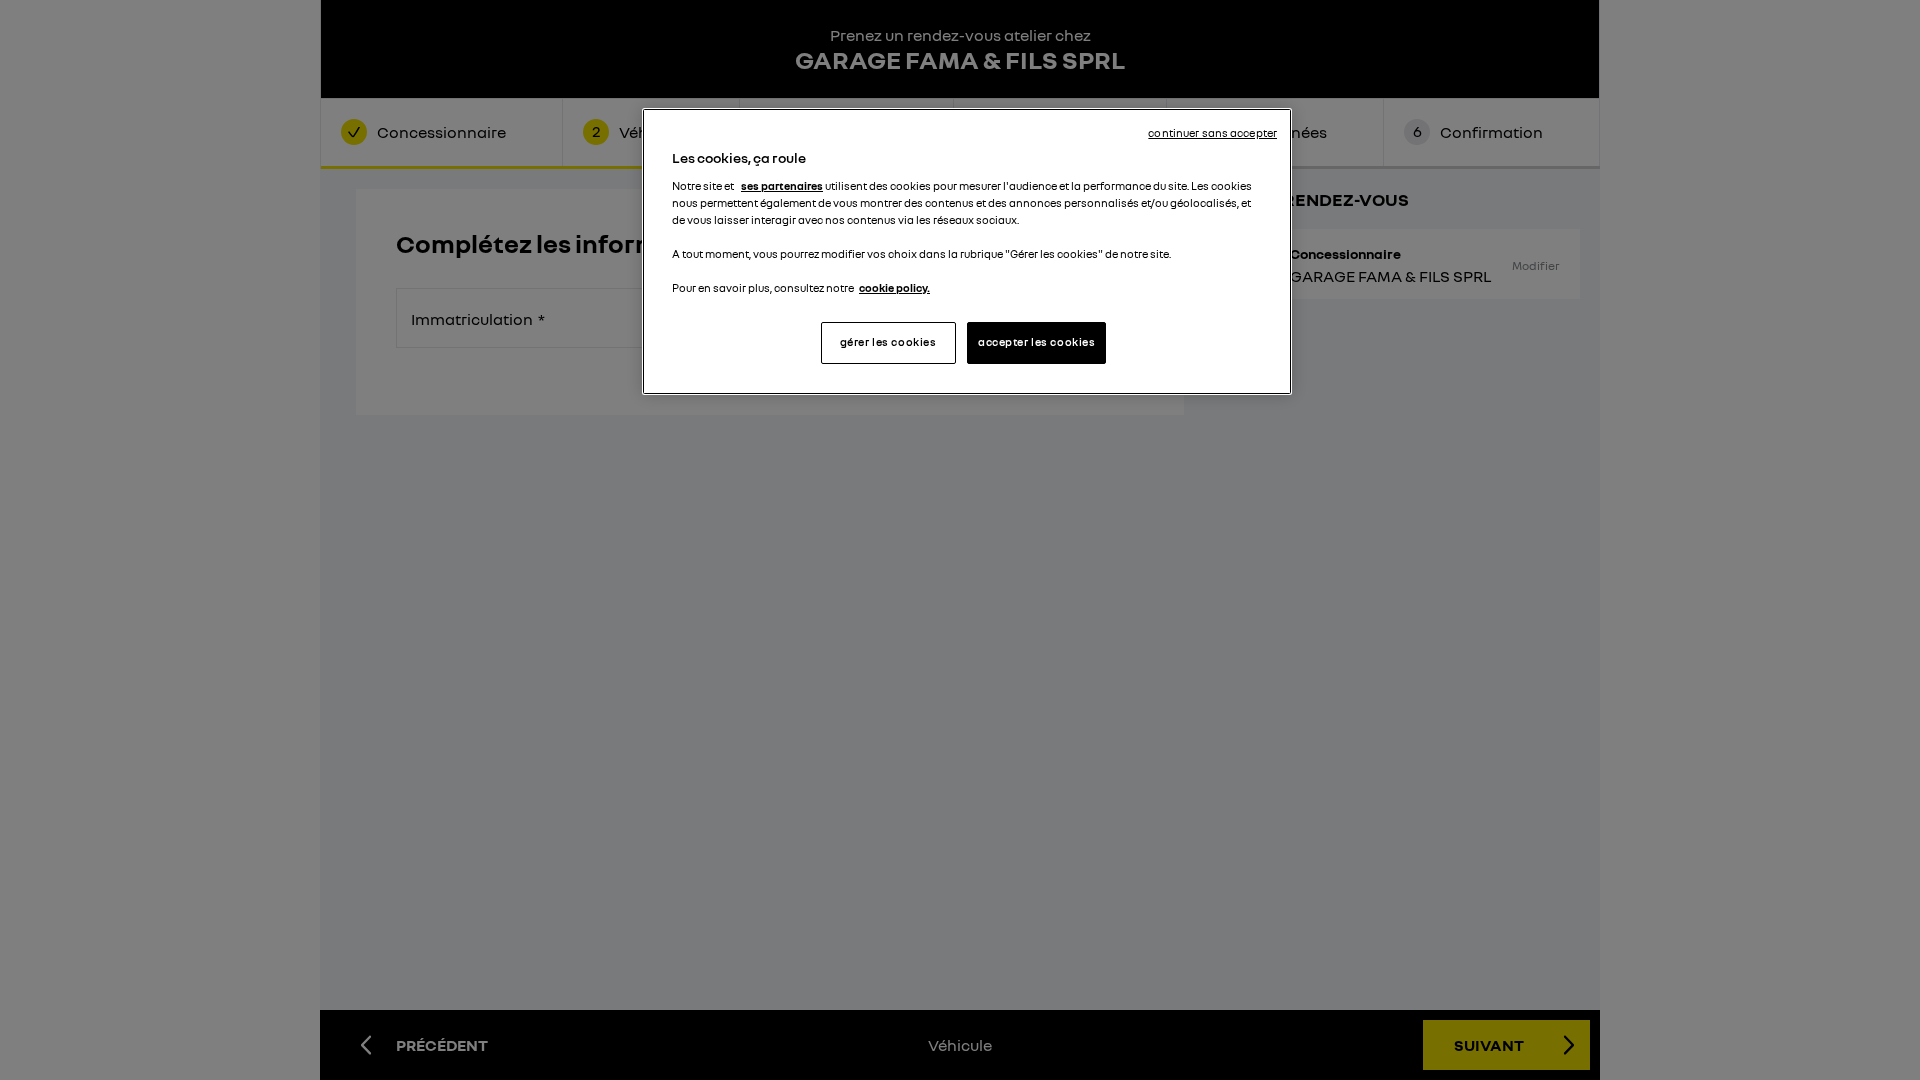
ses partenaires (782, 186)
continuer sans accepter (1212, 133)
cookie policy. (894, 288)
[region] (967, 251)
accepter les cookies (1036, 342)
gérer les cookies (888, 342)
